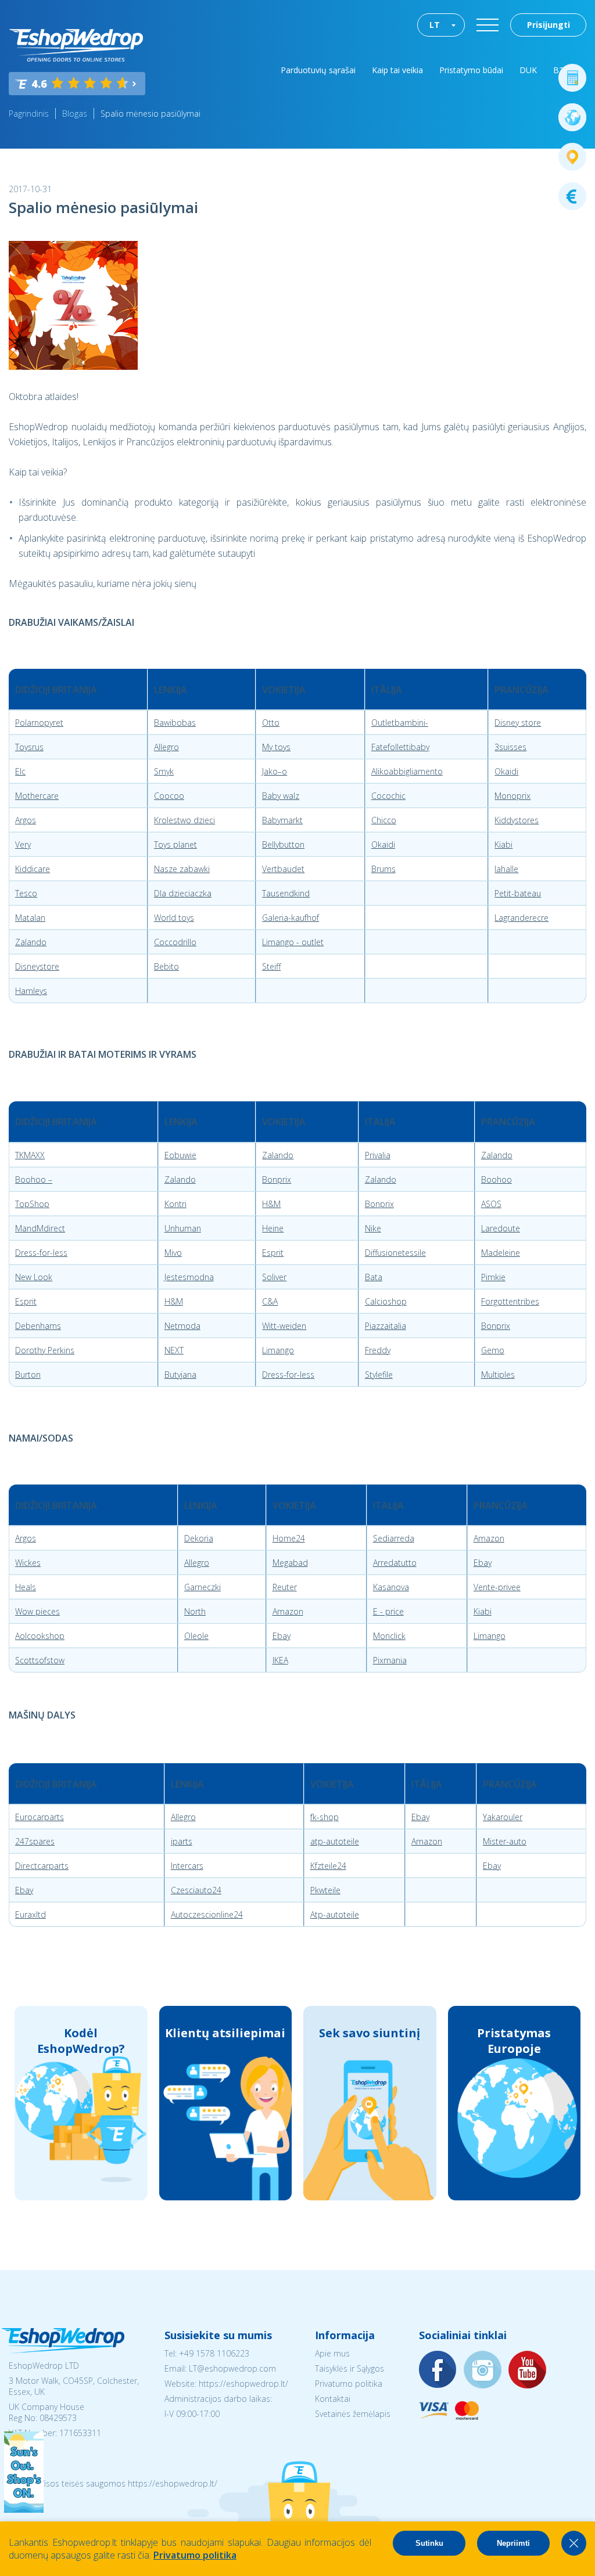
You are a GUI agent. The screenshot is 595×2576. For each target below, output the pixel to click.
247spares (35, 1841)
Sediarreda (394, 1538)
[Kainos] (572, 196)
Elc (20, 771)
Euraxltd (31, 1914)
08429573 (58, 2418)
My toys (276, 747)
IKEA (280, 1660)
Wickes (28, 1563)
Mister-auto (505, 1841)
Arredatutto (395, 1563)
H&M (271, 1204)
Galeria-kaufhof (291, 918)
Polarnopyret (39, 723)
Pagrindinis (29, 114)
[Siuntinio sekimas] (572, 157)
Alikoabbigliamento (407, 771)
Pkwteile (325, 1890)
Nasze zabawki (182, 869)
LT (435, 25)
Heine (273, 1228)
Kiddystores (517, 820)
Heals (26, 1587)
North (195, 1611)
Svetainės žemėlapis (353, 2414)
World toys (174, 918)
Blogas (75, 114)
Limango (278, 1350)
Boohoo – (34, 1179)
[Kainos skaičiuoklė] (572, 78)
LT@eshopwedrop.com (232, 2368)
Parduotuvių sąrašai (318, 70)
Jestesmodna (189, 1277)
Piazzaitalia (386, 1326)
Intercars (187, 1866)
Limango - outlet (293, 942)
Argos (26, 820)
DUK (528, 70)
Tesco (26, 893)
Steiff (271, 966)
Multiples (498, 1375)
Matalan (30, 918)
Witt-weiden (284, 1326)
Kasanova (391, 1587)
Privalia (378, 1155)
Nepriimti (513, 2543)
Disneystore (37, 966)
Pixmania (390, 1660)
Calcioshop (386, 1301)
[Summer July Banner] (24, 2509)
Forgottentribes (510, 1301)
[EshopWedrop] (76, 45)
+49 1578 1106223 (214, 2353)
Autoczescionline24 (207, 1914)
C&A (270, 1301)
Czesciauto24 (196, 1890)
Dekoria (199, 1538)
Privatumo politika (349, 2384)
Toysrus (29, 747)
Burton (28, 1375)
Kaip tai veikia (397, 70)
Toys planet (175, 844)
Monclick (389, 1636)
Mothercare (37, 796)
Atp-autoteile (335, 1914)
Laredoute (501, 1228)
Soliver (274, 1277)
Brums (383, 869)
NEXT (174, 1350)
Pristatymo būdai (471, 70)
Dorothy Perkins (45, 1350)
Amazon (489, 1538)
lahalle (506, 869)
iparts (182, 1841)
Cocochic (388, 796)
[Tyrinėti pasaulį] (572, 117)
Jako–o (275, 771)
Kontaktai (333, 2399)
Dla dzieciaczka (183, 893)
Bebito (166, 966)
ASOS (491, 1204)
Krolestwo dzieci (184, 820)
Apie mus (332, 2353)
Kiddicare (33, 869)
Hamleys (31, 991)
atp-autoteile (335, 1841)
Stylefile (379, 1375)
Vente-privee (497, 1587)
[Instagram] (483, 2370)
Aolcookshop (40, 1636)
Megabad (290, 1563)
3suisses (510, 747)
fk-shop (325, 1817)
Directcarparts (42, 1866)
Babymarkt (282, 820)
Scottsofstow (40, 1660)
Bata (374, 1277)
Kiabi (503, 844)
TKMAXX (30, 1155)
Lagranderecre (521, 918)
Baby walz (281, 796)
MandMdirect (40, 1228)
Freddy (378, 1350)
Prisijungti (549, 25)
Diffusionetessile (395, 1253)
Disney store (518, 723)
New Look (34, 1277)
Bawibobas (175, 723)
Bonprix (277, 1179)
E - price (388, 1611)
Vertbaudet (283, 869)
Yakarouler (503, 1817)
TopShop (32, 1204)
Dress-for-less (41, 1253)
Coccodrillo (175, 942)
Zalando (31, 942)
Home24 (289, 1538)
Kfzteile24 (328, 1866)
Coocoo (169, 796)
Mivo (173, 1253)
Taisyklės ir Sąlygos (350, 2368)
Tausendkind (286, 893)
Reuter (285, 1587)
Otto (271, 723)
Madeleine (501, 1253)
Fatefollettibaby (400, 747)
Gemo (493, 1350)
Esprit (273, 1253)
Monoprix (512, 796)
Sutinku (429, 2543)
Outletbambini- (400, 723)
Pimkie (493, 1277)
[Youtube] (528, 2370)
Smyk (164, 771)
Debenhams (38, 1326)
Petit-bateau (518, 893)
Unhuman (183, 1228)
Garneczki (202, 1587)
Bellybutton (283, 844)
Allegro (166, 747)
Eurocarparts (40, 1817)
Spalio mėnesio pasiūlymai (150, 114)
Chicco (384, 820)
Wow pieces (37, 1611)
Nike (373, 1228)
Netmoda (182, 1326)
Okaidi (506, 771)
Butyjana (180, 1375)
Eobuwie (180, 1155)
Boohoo (497, 1179)
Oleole (196, 1636)
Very (23, 844)
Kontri (175, 1204)
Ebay (483, 1563)
